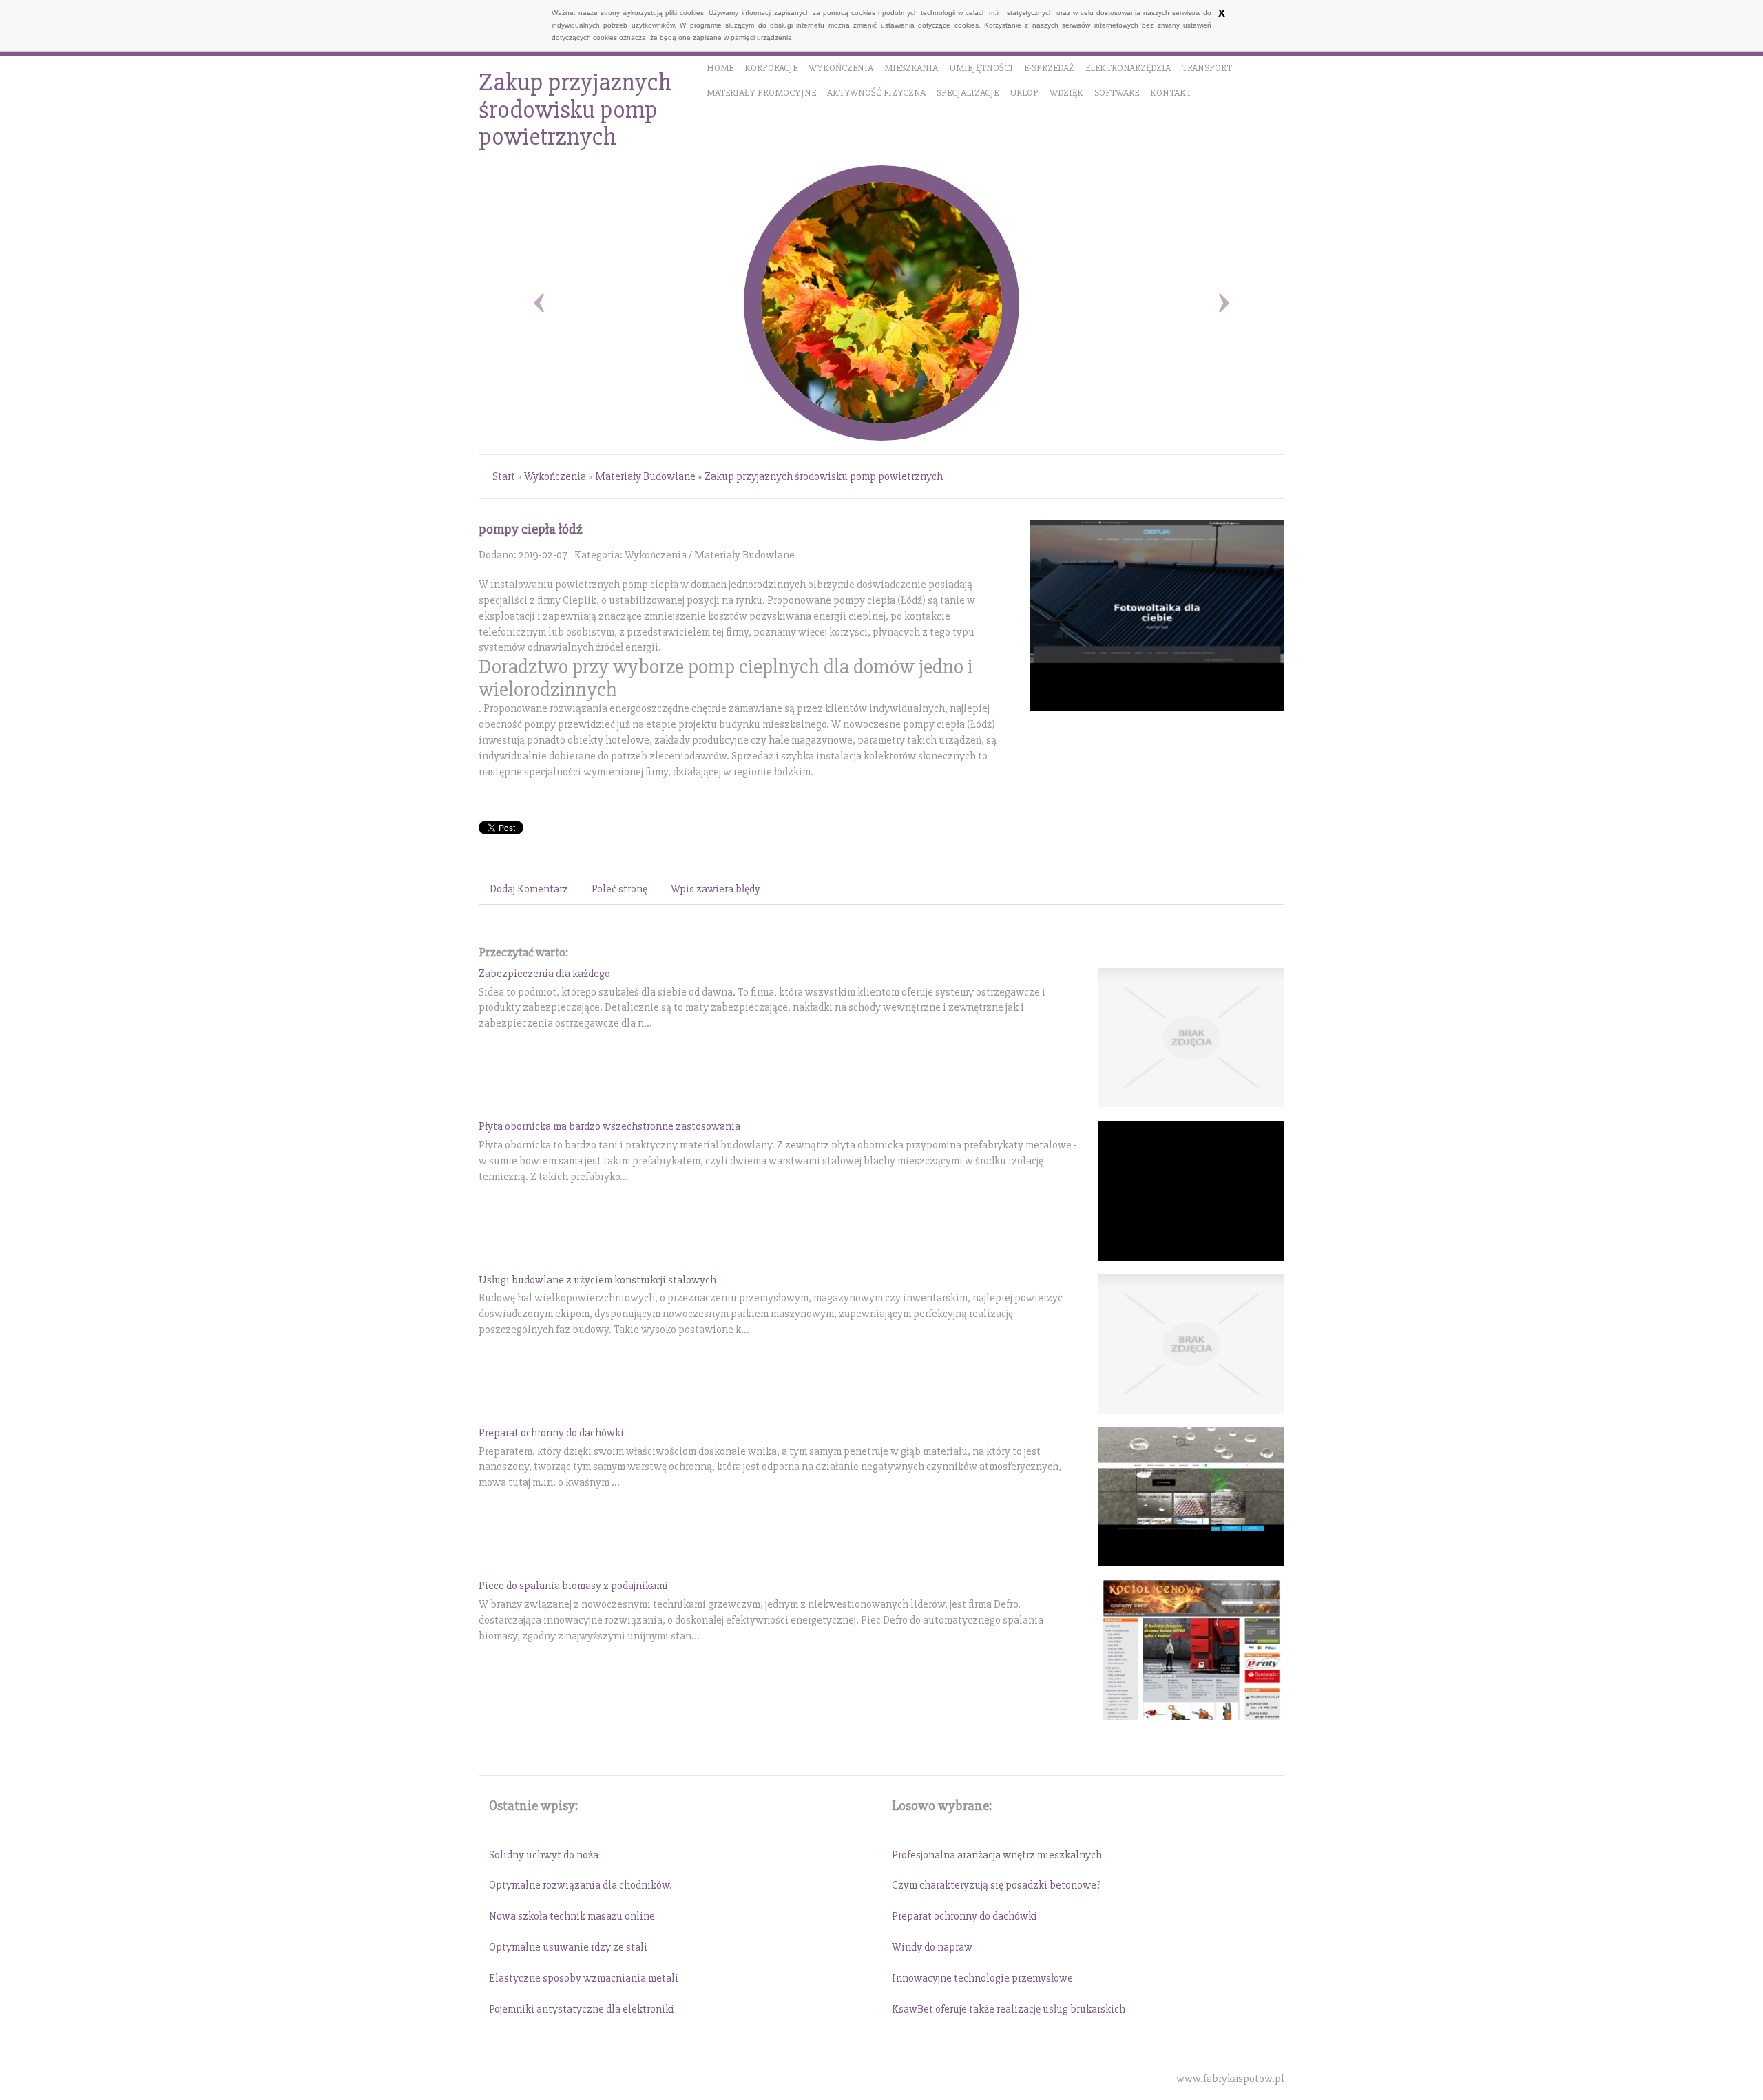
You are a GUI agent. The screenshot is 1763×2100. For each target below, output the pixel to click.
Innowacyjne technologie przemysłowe (982, 1978)
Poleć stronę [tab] (619, 889)
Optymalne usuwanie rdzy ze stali (568, 1947)
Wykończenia (555, 476)
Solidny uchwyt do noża (544, 1855)
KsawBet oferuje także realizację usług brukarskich (1009, 2009)
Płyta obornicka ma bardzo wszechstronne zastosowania (609, 1126)
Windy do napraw (932, 1947)
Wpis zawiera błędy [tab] (716, 889)
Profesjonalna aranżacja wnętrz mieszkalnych (997, 1855)
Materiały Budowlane (645, 476)
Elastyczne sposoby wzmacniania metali (584, 1978)
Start (504, 476)
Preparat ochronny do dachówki (551, 1433)
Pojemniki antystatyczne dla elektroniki (582, 2009)
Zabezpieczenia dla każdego (544, 974)
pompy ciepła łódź (531, 529)
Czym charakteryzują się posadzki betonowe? (997, 1885)
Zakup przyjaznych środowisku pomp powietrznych (824, 476)
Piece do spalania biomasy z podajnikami (573, 1586)
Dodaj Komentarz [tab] (529, 889)
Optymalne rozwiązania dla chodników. (581, 1885)
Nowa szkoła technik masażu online (572, 1916)
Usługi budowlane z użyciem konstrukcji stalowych (597, 1280)
